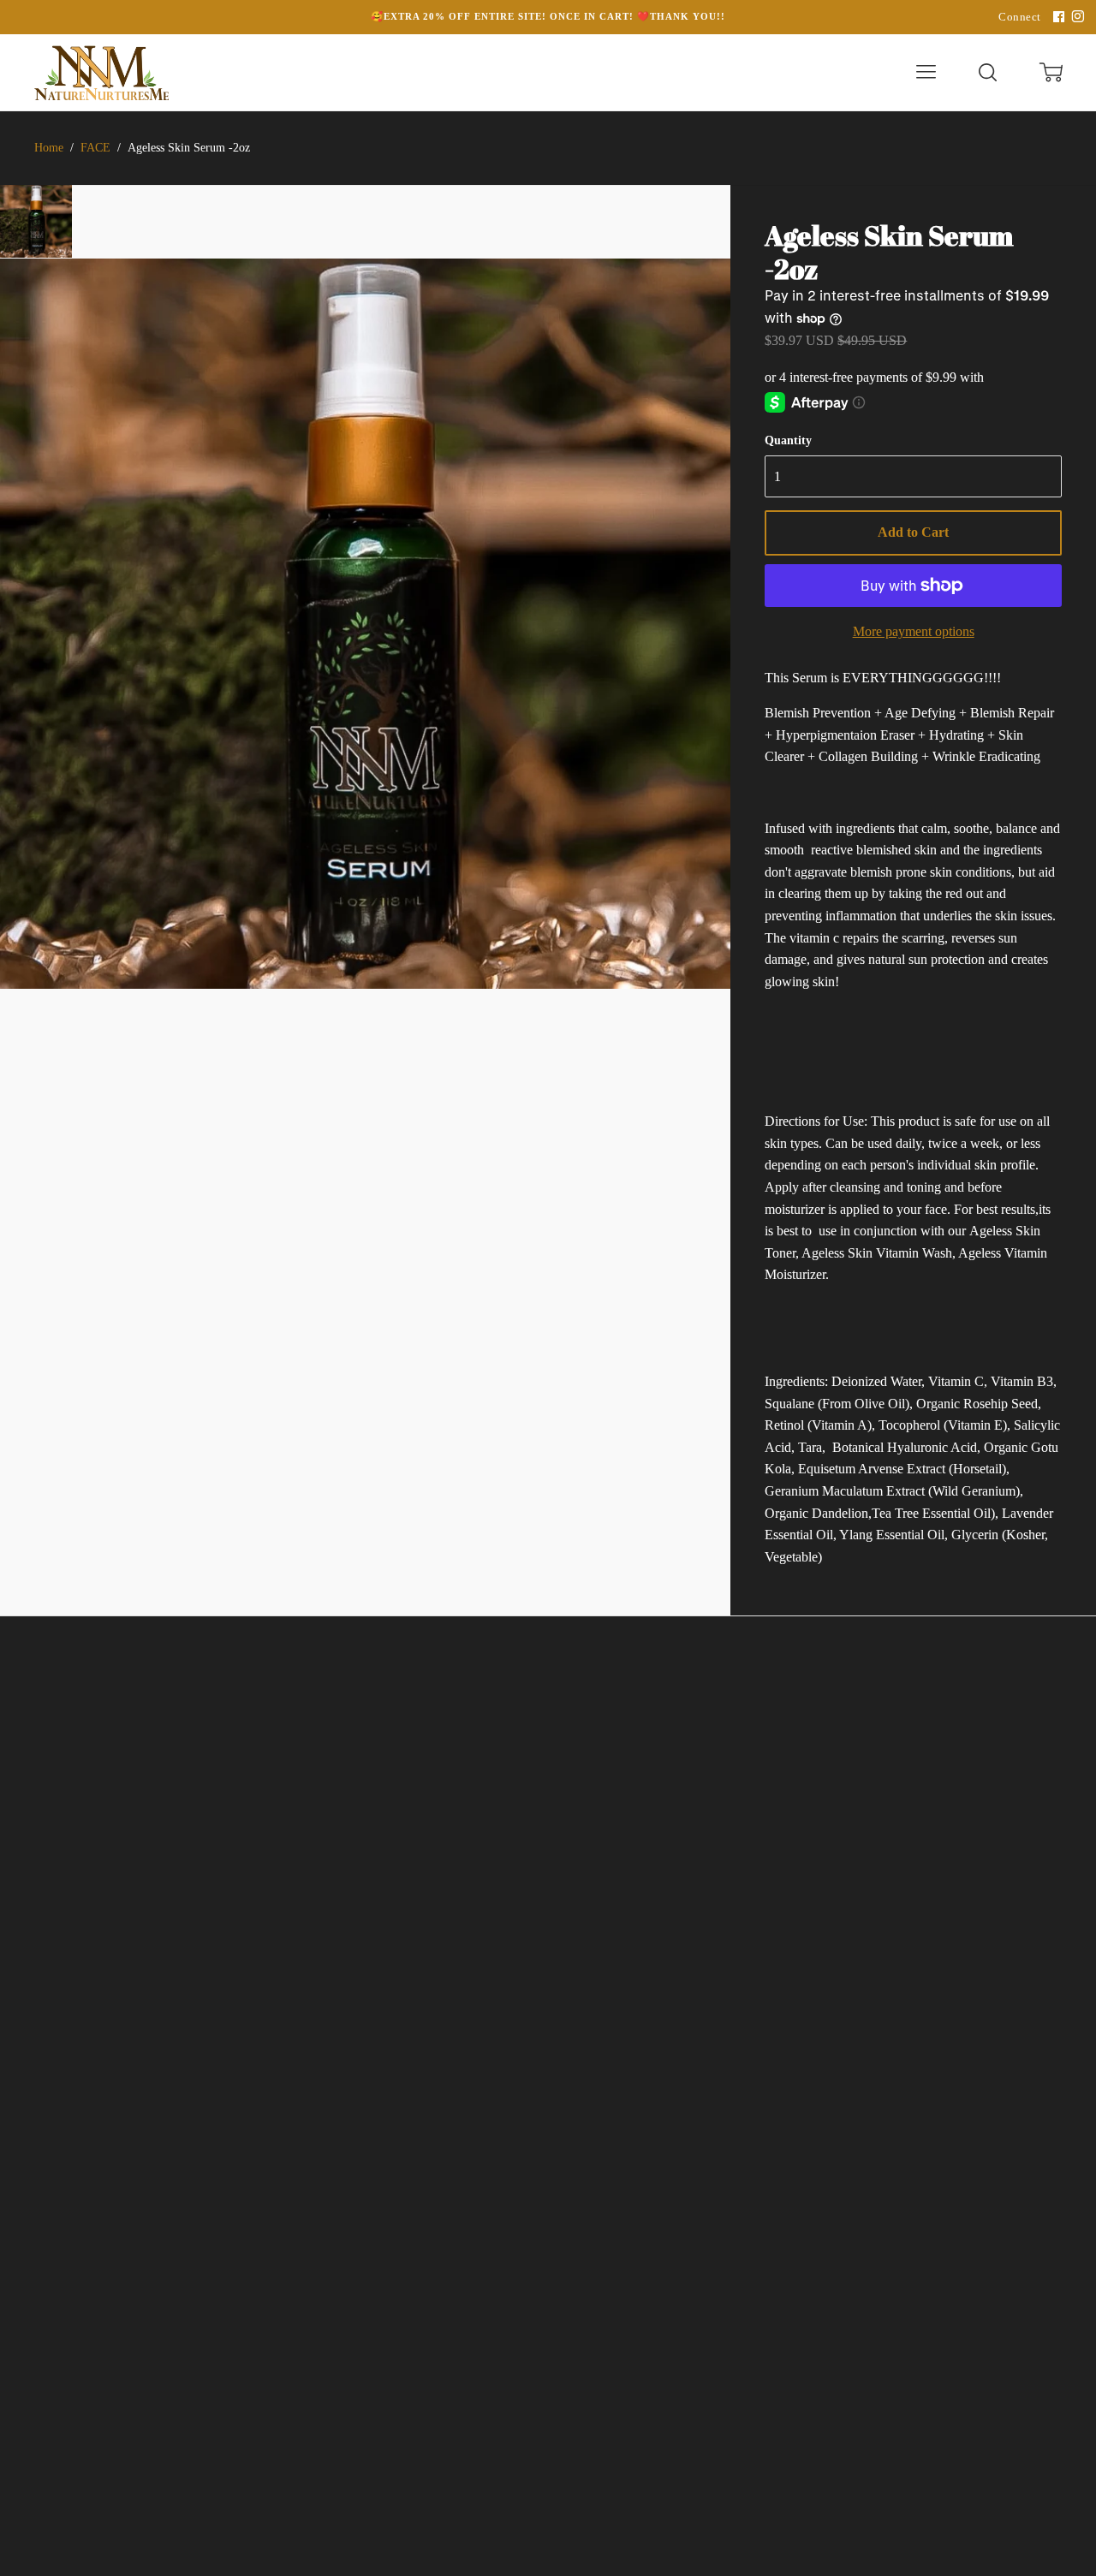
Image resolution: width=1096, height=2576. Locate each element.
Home (49, 148)
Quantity (788, 440)
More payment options (914, 631)
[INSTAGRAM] (1075, 17)
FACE (95, 148)
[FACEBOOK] (1057, 17)
